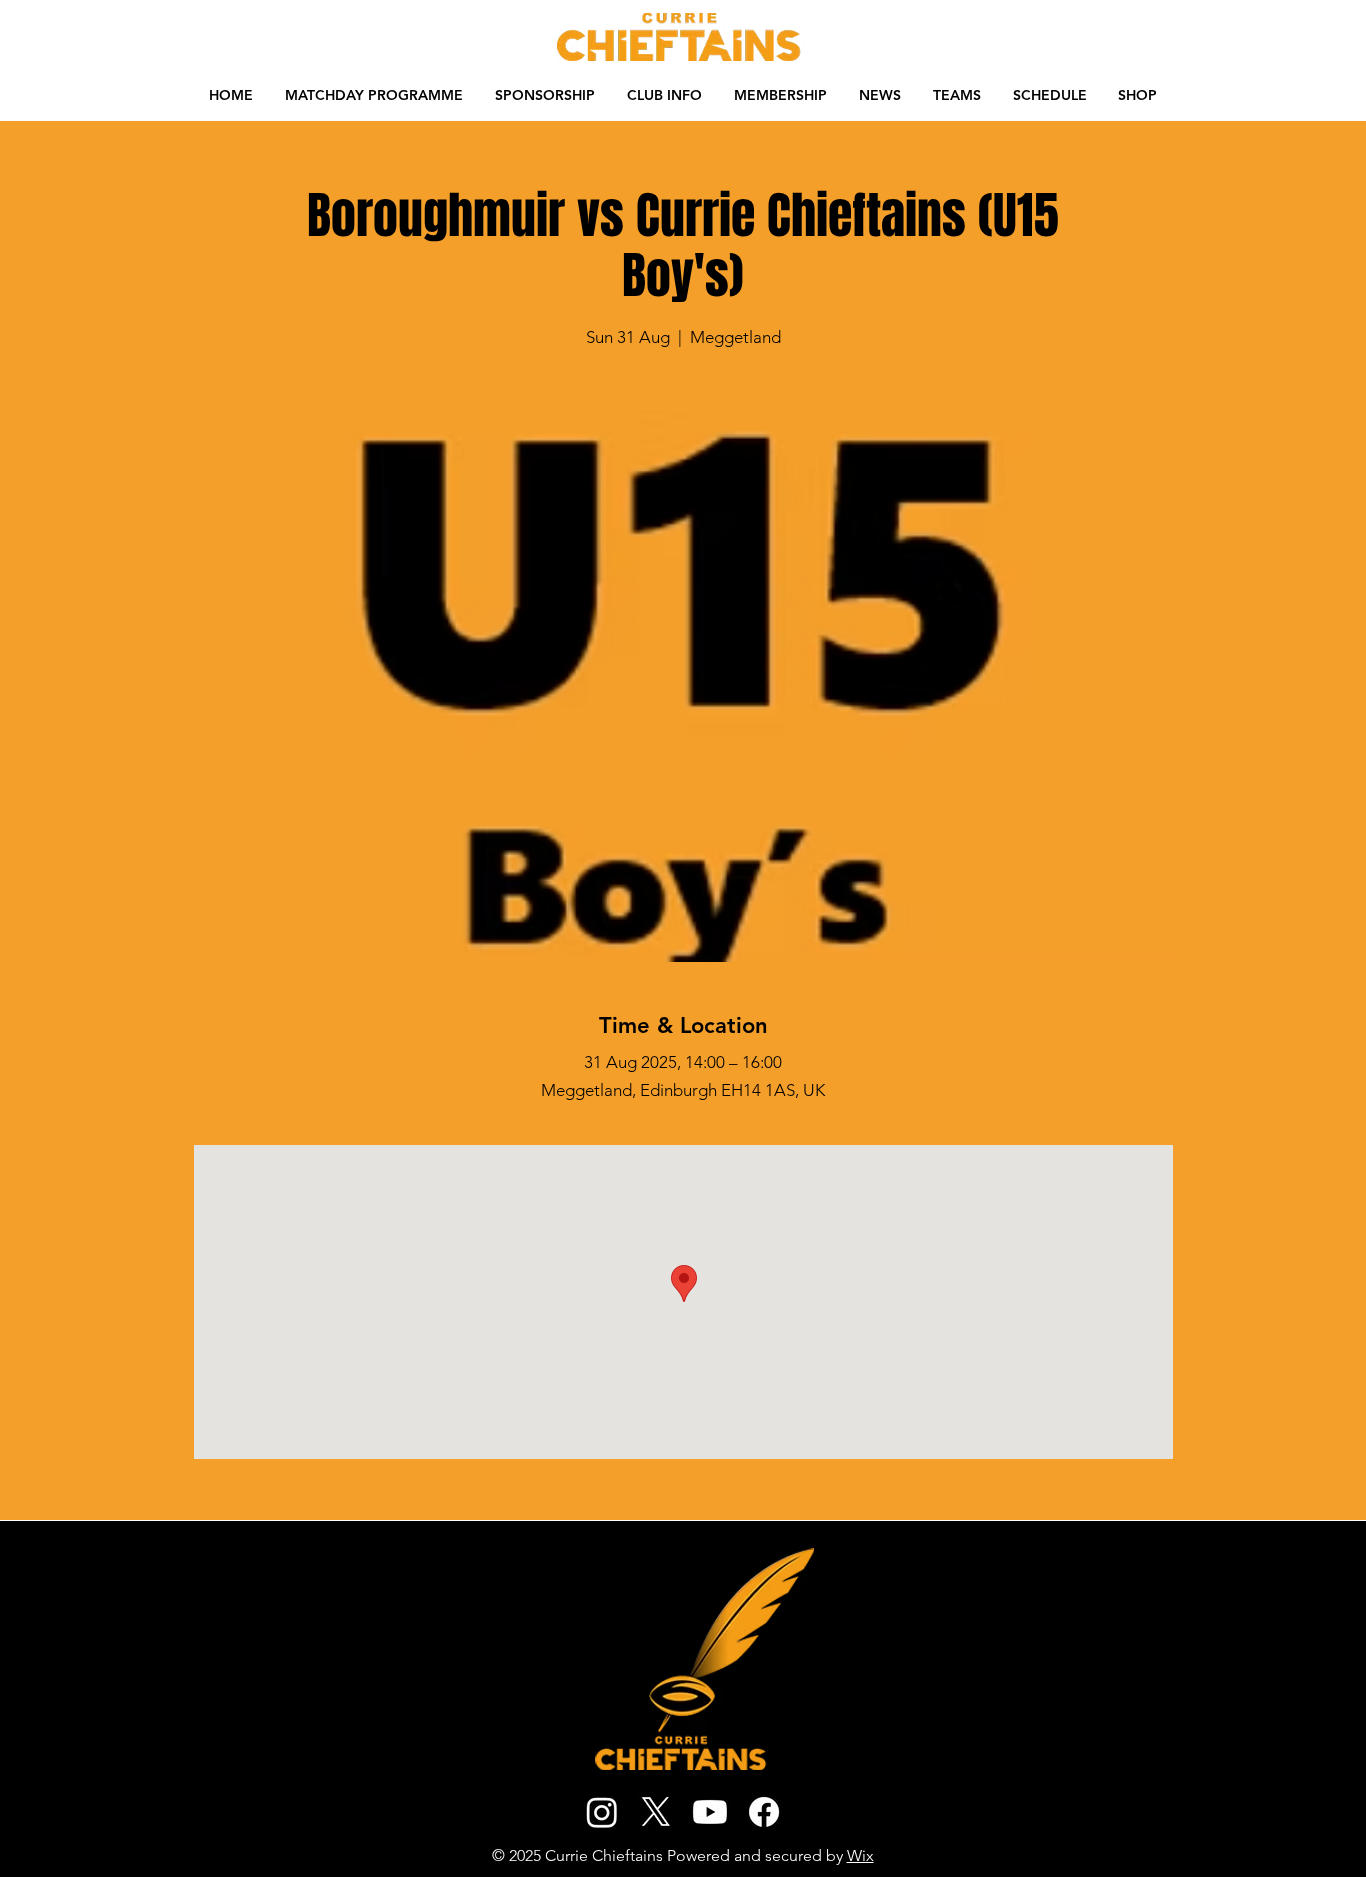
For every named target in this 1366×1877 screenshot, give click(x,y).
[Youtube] (710, 1812)
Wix (860, 1855)
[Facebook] (764, 1812)
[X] (656, 1812)
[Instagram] (602, 1812)
